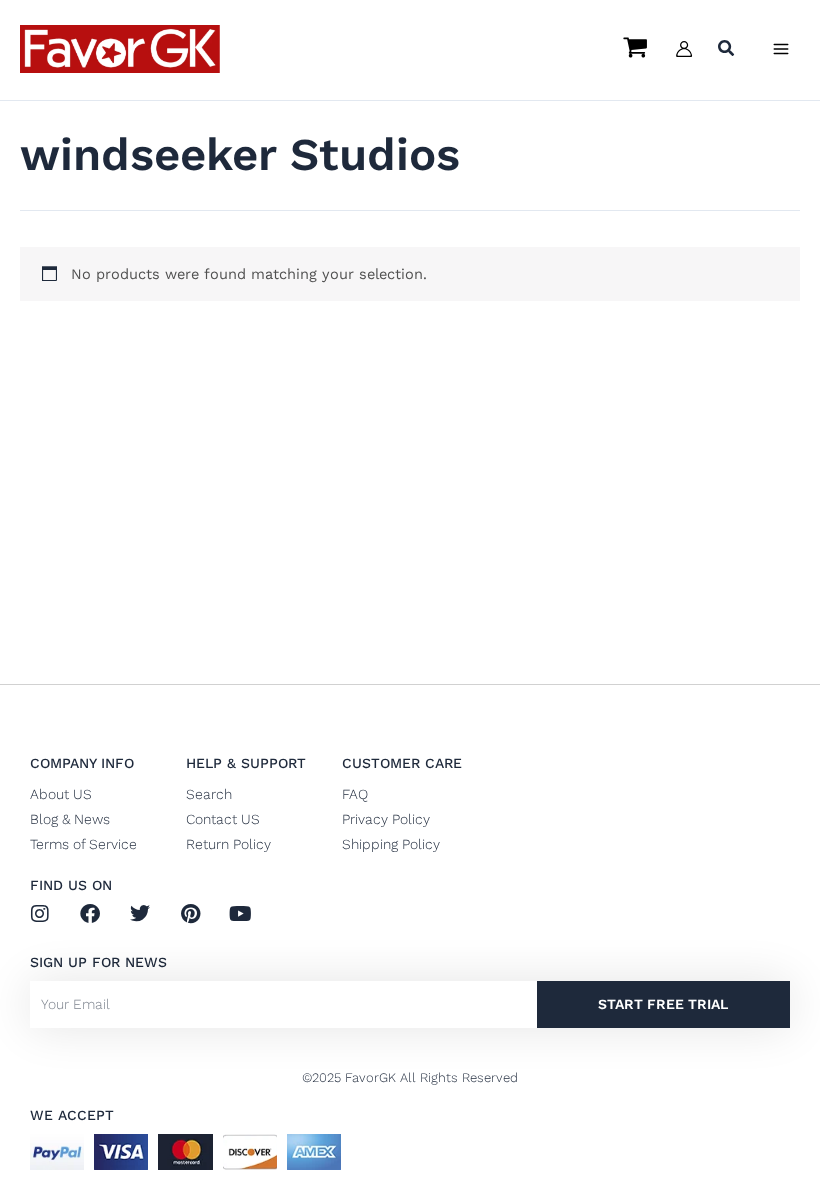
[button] (727, 50)
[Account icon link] (684, 49)
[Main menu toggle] (781, 49)
